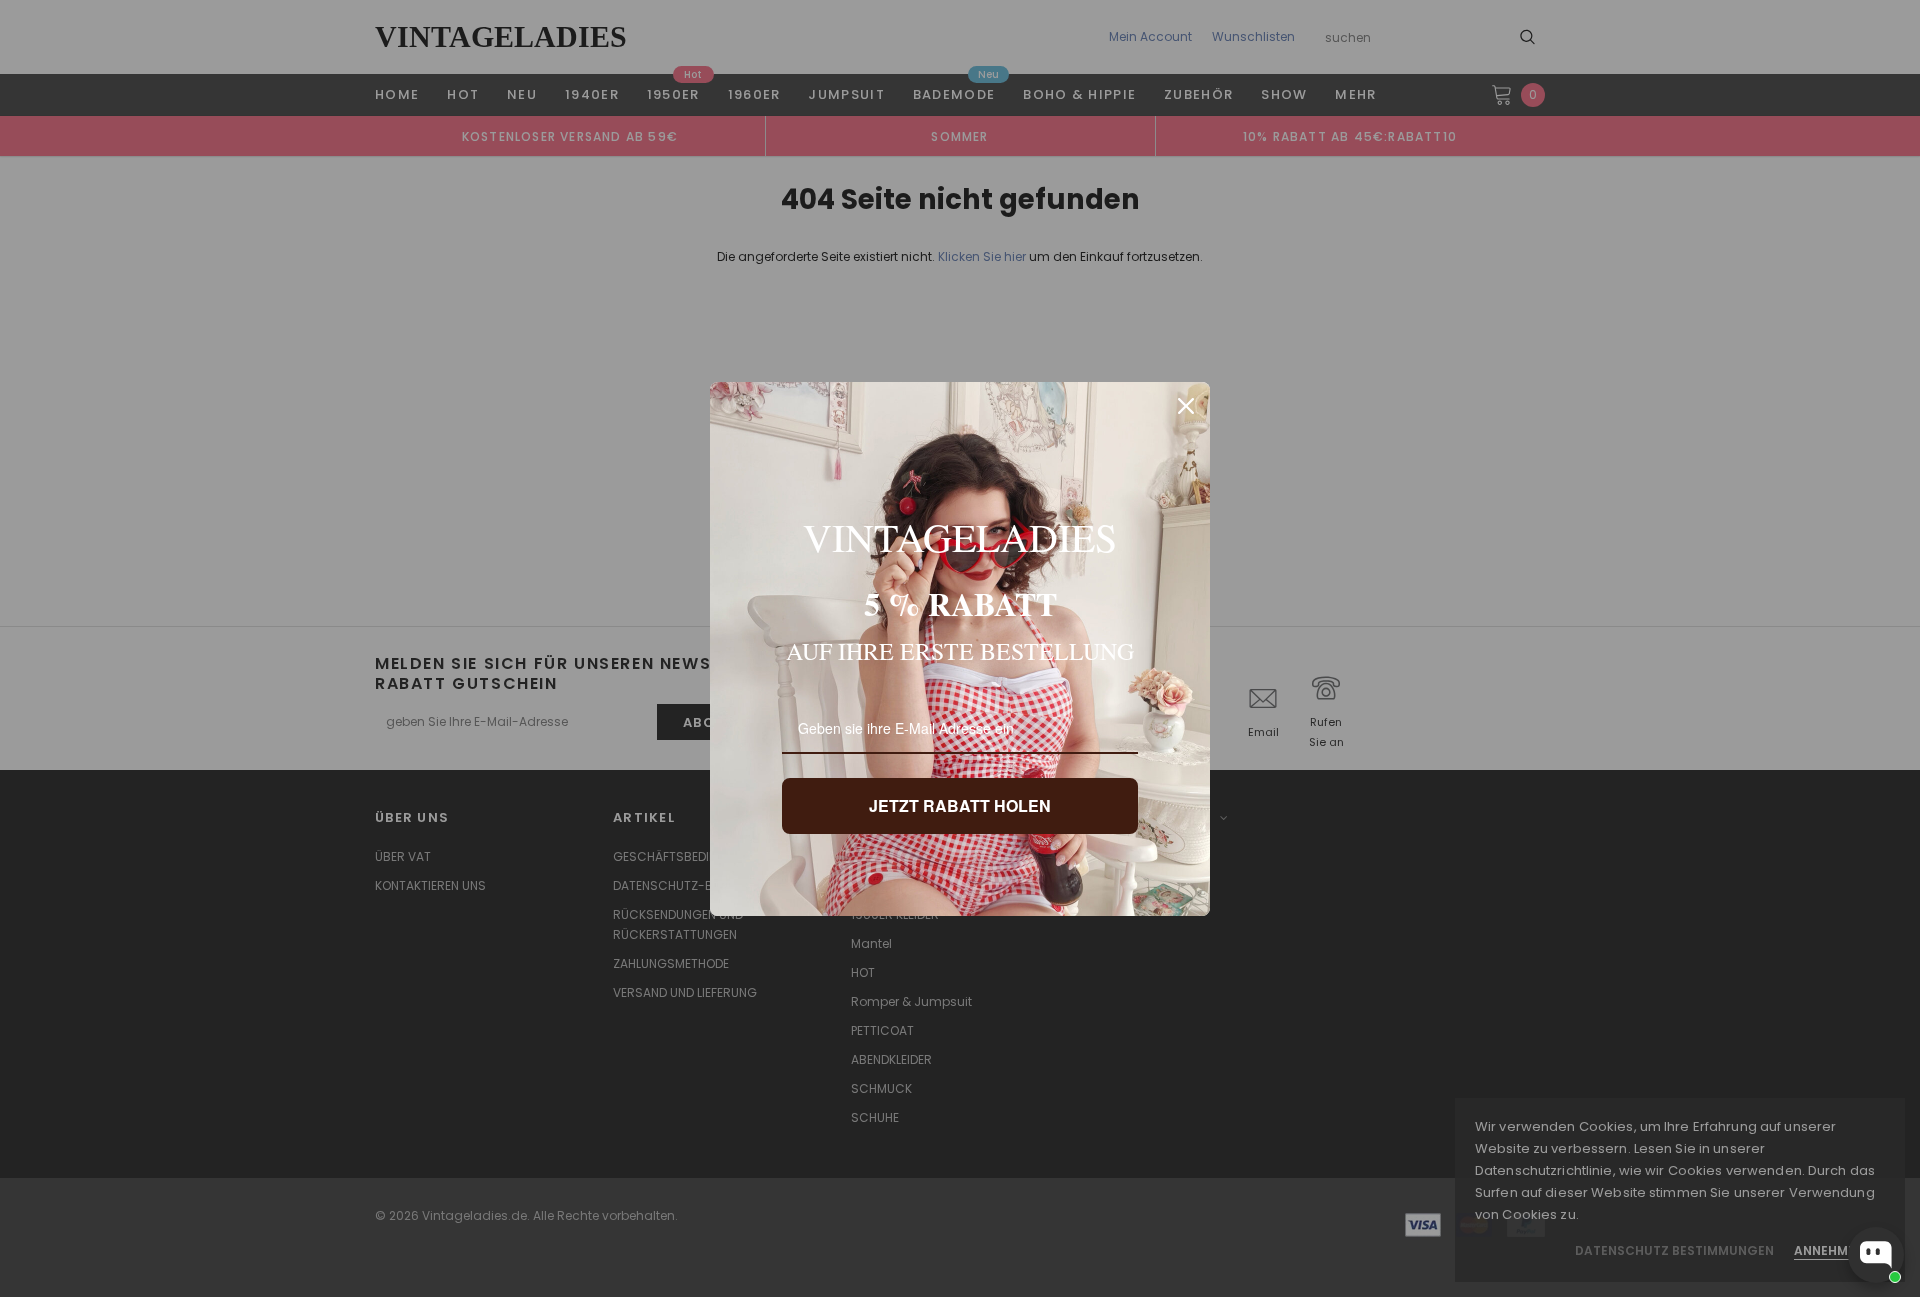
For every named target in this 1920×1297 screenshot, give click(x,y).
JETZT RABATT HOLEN (960, 805)
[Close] (1186, 406)
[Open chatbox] (1876, 1255)
